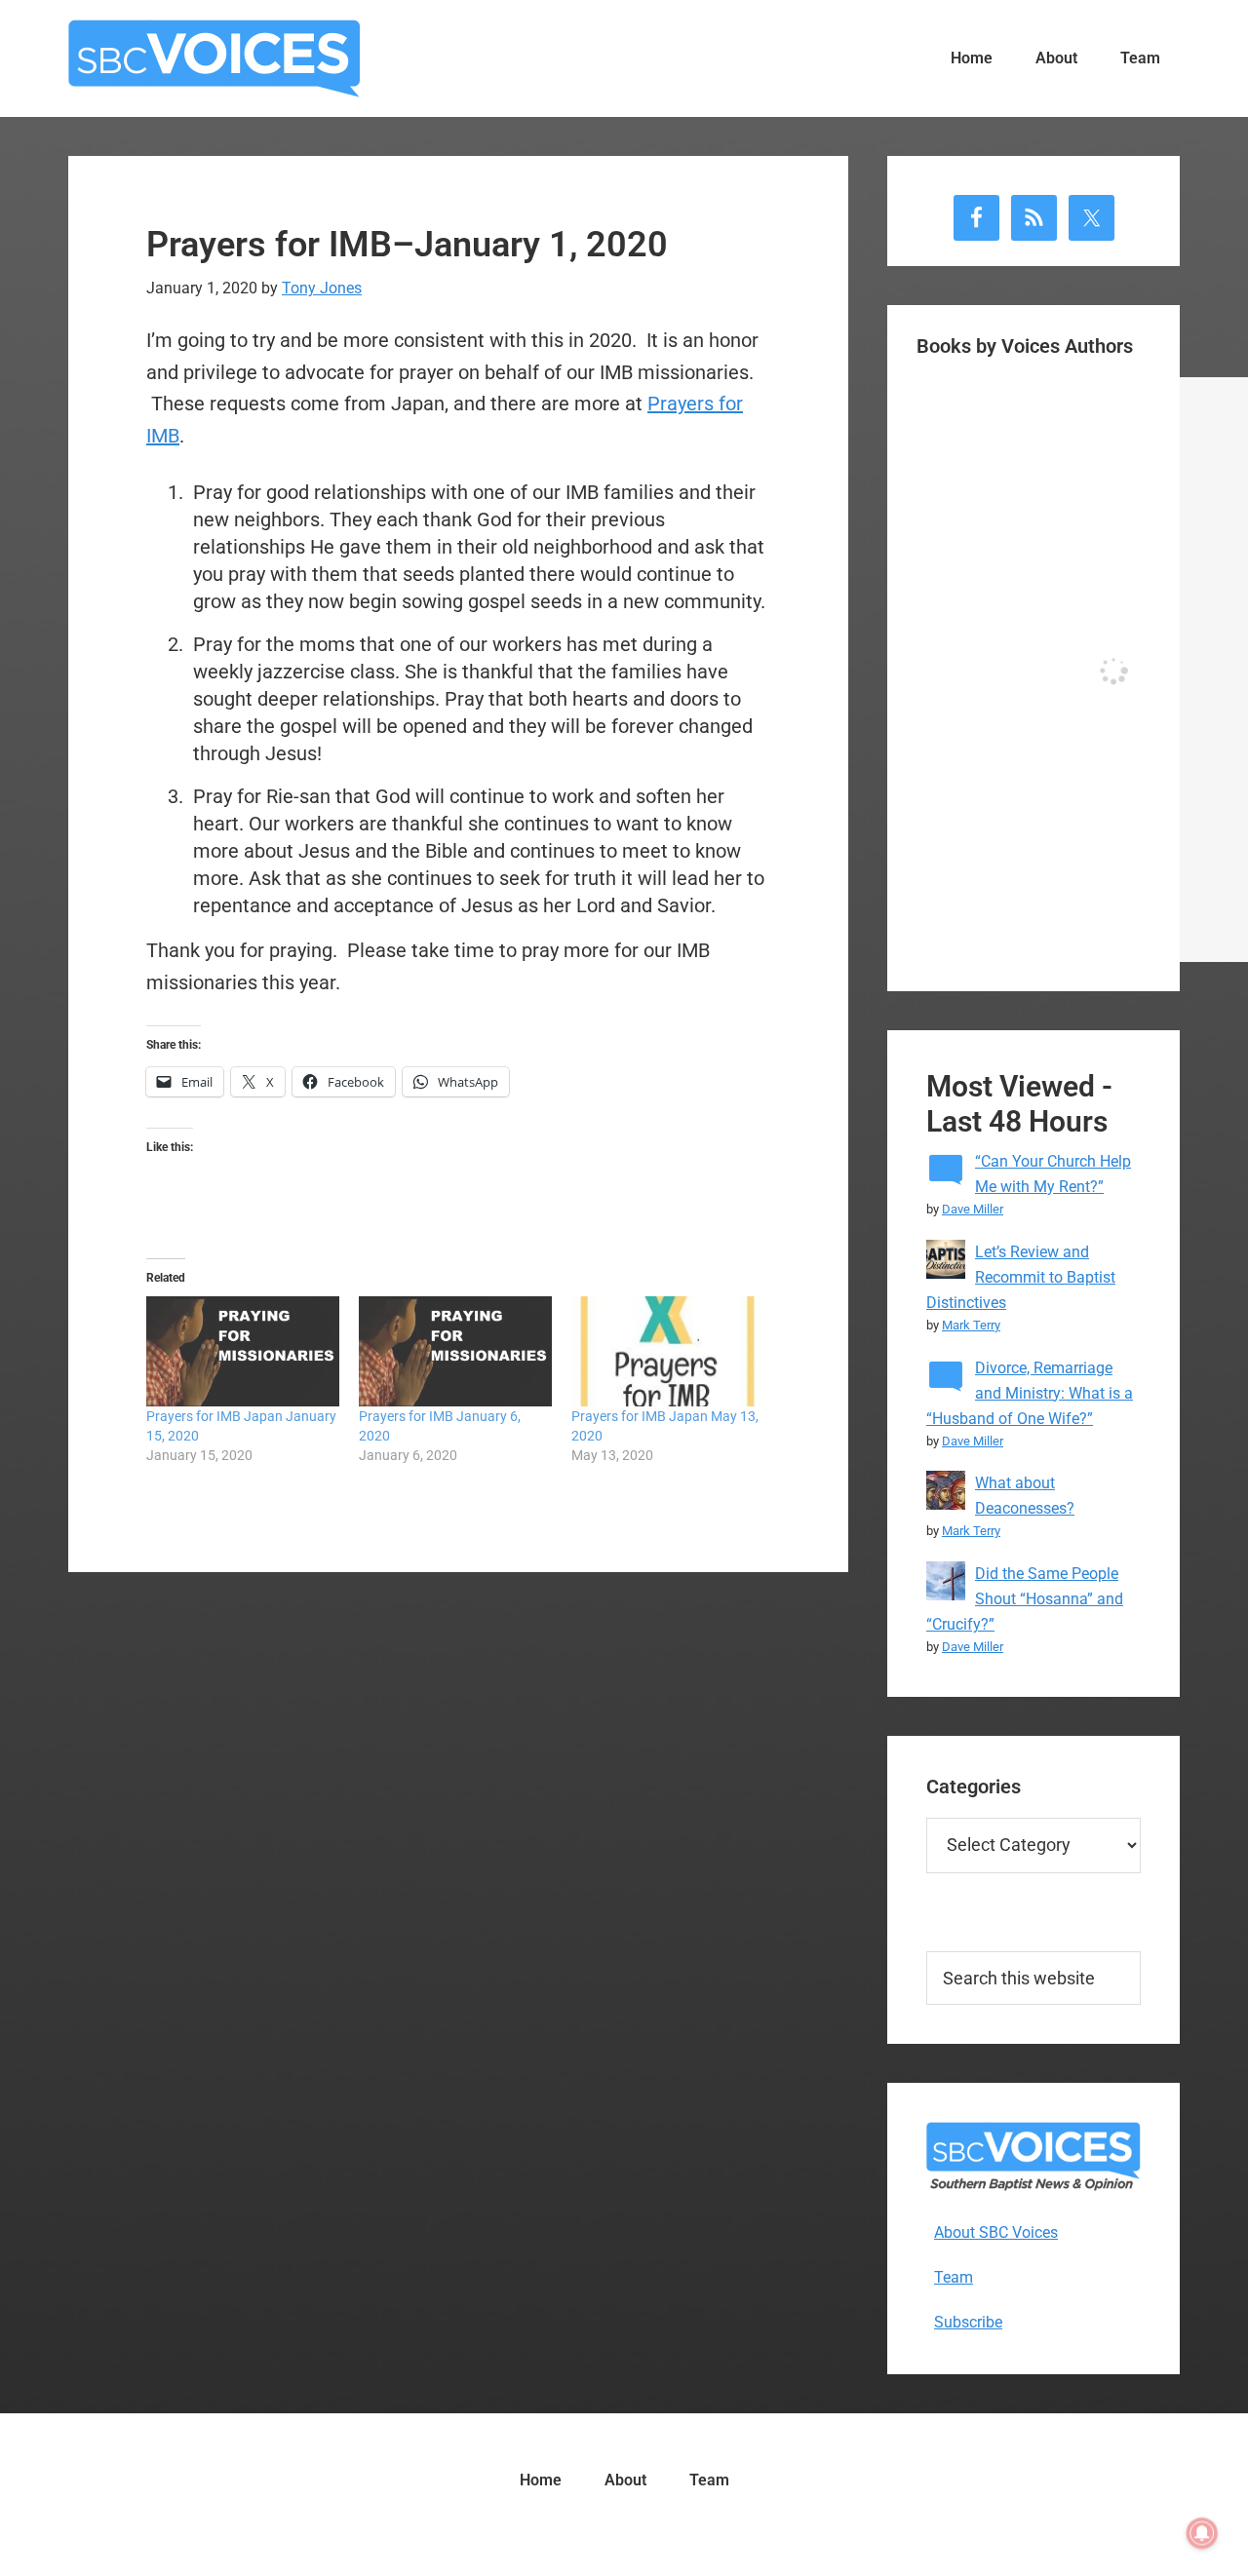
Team (954, 2277)
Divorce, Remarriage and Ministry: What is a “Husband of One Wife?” (1030, 1393)
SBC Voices (214, 58)
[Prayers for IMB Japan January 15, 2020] (243, 1351)
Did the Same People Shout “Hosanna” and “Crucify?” (1025, 1599)
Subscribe (968, 2322)
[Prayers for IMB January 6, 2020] (455, 1351)
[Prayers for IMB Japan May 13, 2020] (668, 1351)
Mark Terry (971, 1325)
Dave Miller (973, 1209)
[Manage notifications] (1202, 2533)
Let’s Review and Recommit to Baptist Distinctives (1021, 1277)
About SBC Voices (996, 2232)
